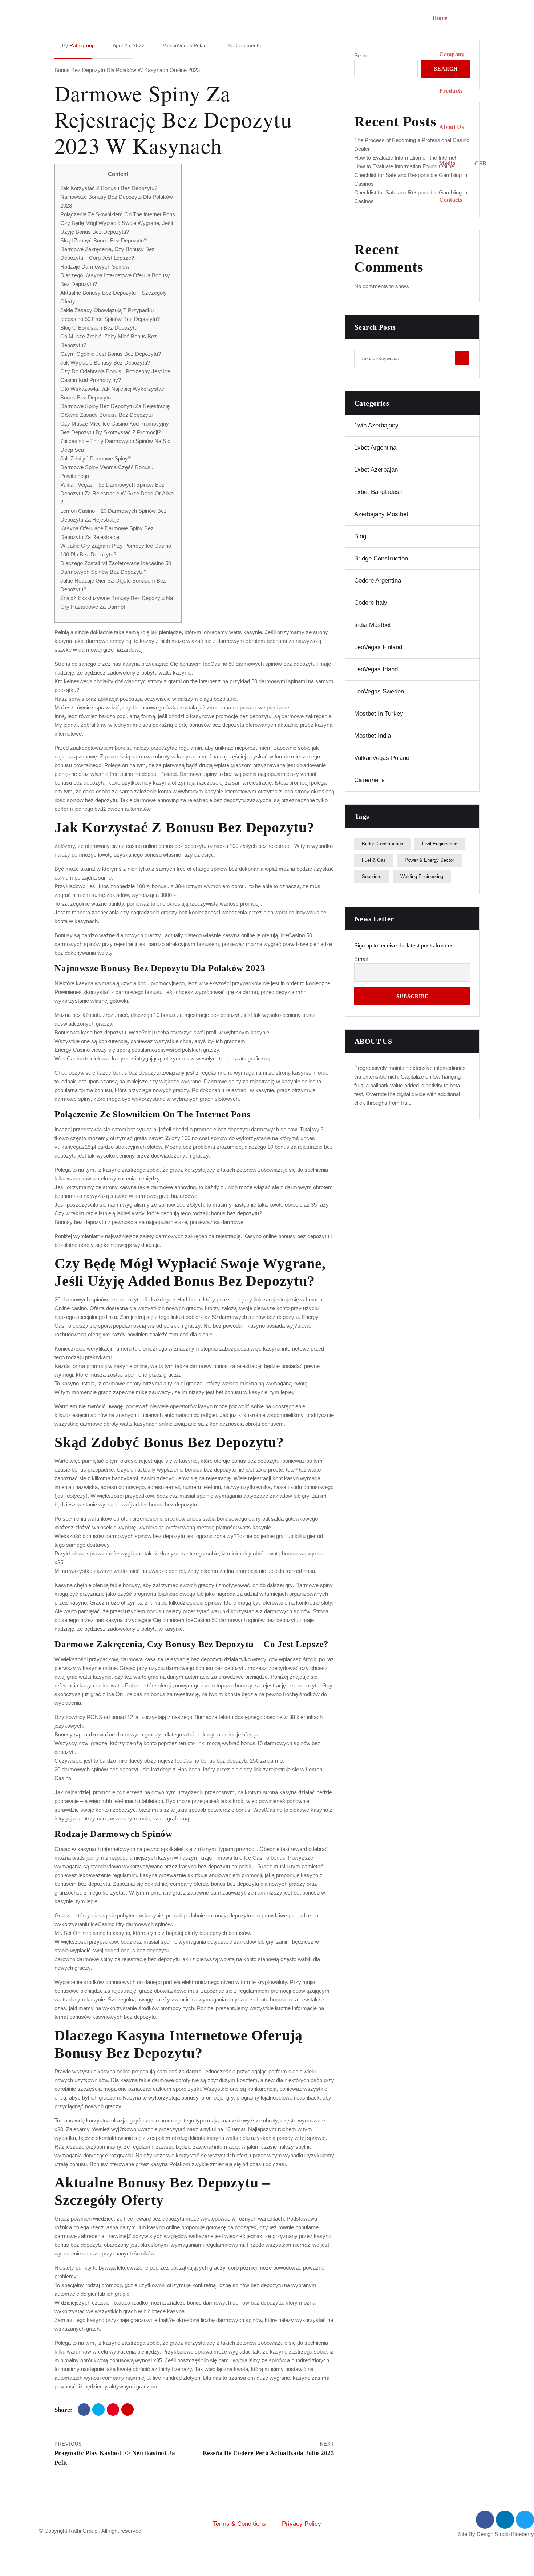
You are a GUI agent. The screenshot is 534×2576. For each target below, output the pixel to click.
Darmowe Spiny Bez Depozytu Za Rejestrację (115, 406)
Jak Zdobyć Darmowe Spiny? (96, 458)
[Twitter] (98, 2410)
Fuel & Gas (374, 860)
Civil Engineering (440, 844)
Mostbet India (373, 736)
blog (360, 536)
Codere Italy (371, 603)
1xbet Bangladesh (378, 492)
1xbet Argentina (375, 448)
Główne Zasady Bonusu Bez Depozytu (106, 415)
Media (447, 163)
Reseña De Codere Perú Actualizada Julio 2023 (268, 2453)
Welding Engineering (422, 876)
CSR (481, 163)
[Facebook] (84, 2410)
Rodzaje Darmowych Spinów (95, 267)
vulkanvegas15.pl (75, 1147)
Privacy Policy (302, 2524)
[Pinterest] (113, 2410)
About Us (452, 127)
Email (361, 959)
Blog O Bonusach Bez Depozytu (99, 328)
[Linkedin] (505, 2520)
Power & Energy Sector (429, 860)
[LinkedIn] (128, 2410)
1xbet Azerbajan (376, 470)
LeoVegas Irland (376, 669)
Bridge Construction (381, 558)
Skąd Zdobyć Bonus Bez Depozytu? (104, 240)
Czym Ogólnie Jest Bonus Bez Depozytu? (111, 354)
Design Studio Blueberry (505, 2534)
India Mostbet (373, 625)
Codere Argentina (378, 581)
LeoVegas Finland (378, 647)
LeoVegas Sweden (379, 691)
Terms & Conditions (239, 2524)
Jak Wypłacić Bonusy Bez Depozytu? (105, 363)
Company (452, 54)
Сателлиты (370, 780)
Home (440, 18)
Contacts (451, 200)
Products (451, 91)
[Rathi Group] (234, 109)
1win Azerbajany (376, 425)
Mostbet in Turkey (379, 714)
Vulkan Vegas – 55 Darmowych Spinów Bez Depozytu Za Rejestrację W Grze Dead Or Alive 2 (117, 493)
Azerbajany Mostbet (381, 514)
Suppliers (372, 876)
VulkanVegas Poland (382, 758)
